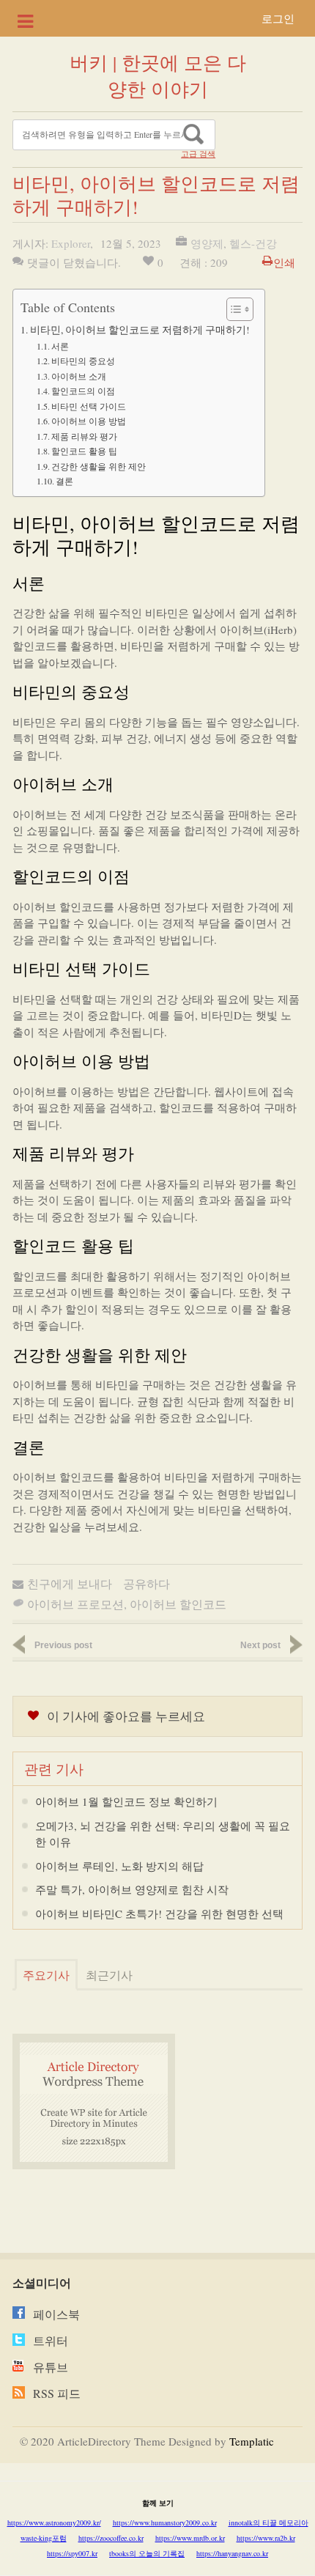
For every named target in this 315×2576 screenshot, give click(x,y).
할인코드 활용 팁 (84, 451)
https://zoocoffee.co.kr (111, 2538)
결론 (64, 481)
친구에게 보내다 (70, 1583)
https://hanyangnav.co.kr (232, 2553)
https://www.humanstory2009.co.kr (165, 2523)
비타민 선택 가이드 (89, 406)
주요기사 (46, 1975)
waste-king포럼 (44, 2538)
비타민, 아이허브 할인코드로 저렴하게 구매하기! (140, 330)
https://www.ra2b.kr (266, 2538)
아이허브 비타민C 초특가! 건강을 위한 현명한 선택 (159, 1913)
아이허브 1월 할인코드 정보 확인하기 (126, 1801)
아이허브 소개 (79, 376)
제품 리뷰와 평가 (84, 436)
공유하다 (147, 1583)
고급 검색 (198, 154)
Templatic (252, 2441)
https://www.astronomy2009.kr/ (54, 2523)
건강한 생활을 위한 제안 (99, 466)
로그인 (278, 18)
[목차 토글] (233, 309)
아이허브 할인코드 (178, 1604)
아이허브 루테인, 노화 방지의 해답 (119, 1866)
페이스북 (56, 2314)
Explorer (71, 243)
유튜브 (51, 2367)
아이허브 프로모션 (75, 1604)
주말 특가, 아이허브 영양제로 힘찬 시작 (132, 1889)
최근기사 (109, 1975)
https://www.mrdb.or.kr (190, 2538)
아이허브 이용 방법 (89, 421)
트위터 (51, 2340)
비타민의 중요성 (83, 361)
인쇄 (284, 262)
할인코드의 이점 (83, 391)
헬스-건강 (253, 243)
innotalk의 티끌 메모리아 (268, 2523)
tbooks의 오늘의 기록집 (147, 2553)
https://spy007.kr (72, 2553)
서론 (60, 346)
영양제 (207, 243)
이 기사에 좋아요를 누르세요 (126, 1716)
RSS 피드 (57, 2393)
